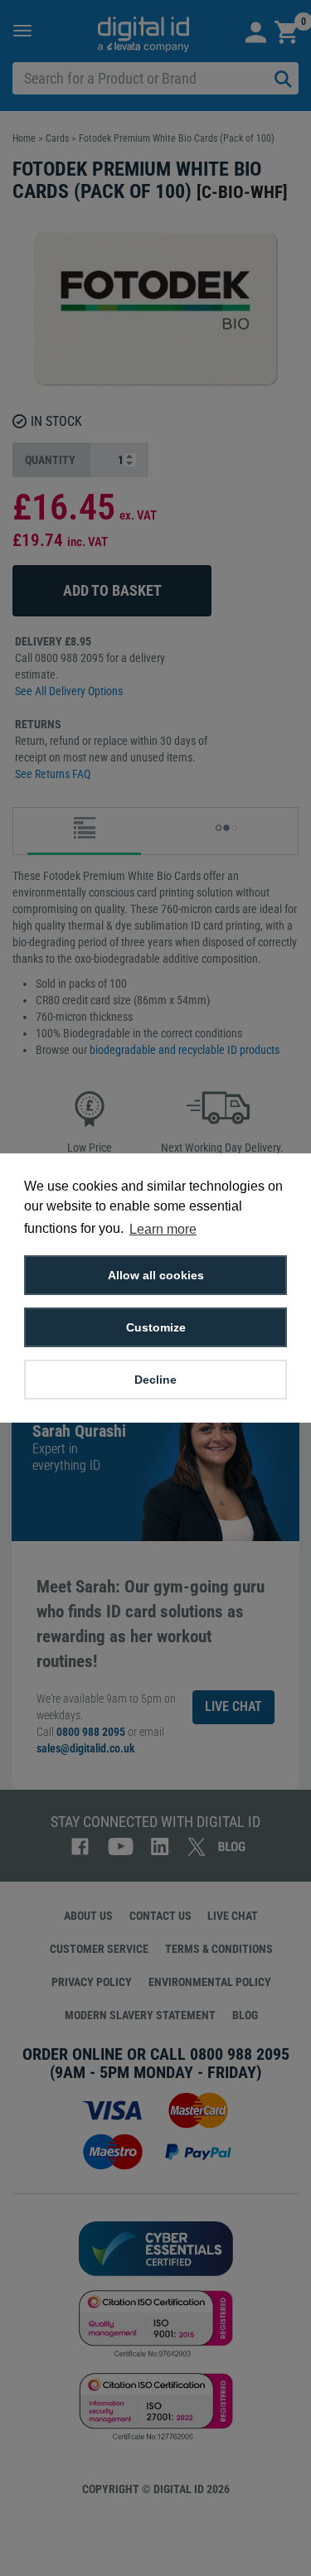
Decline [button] (155, 1380)
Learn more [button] (163, 1229)
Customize (156, 1327)
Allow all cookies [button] (156, 1275)
